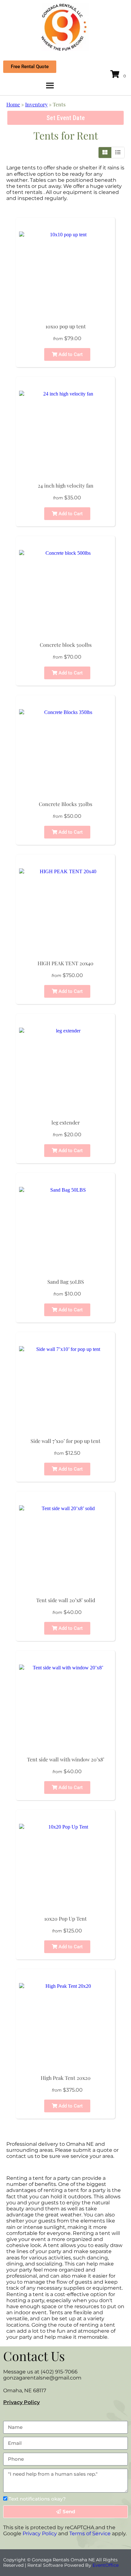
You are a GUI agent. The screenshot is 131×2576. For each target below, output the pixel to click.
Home (13, 104)
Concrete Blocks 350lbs (65, 804)
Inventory (36, 104)
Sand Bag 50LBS (66, 1282)
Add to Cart (70, 354)
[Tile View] (105, 153)
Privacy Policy (21, 2402)
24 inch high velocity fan (66, 485)
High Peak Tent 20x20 (66, 2078)
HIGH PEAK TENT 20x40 (65, 963)
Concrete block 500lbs (66, 645)
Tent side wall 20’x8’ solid (66, 1600)
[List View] (118, 153)
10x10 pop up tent (66, 326)
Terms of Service (90, 2533)
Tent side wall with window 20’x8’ (66, 1759)
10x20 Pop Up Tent (65, 1919)
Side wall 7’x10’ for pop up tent (65, 1441)
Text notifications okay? (37, 2499)
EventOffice (106, 2565)
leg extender (66, 1122)
